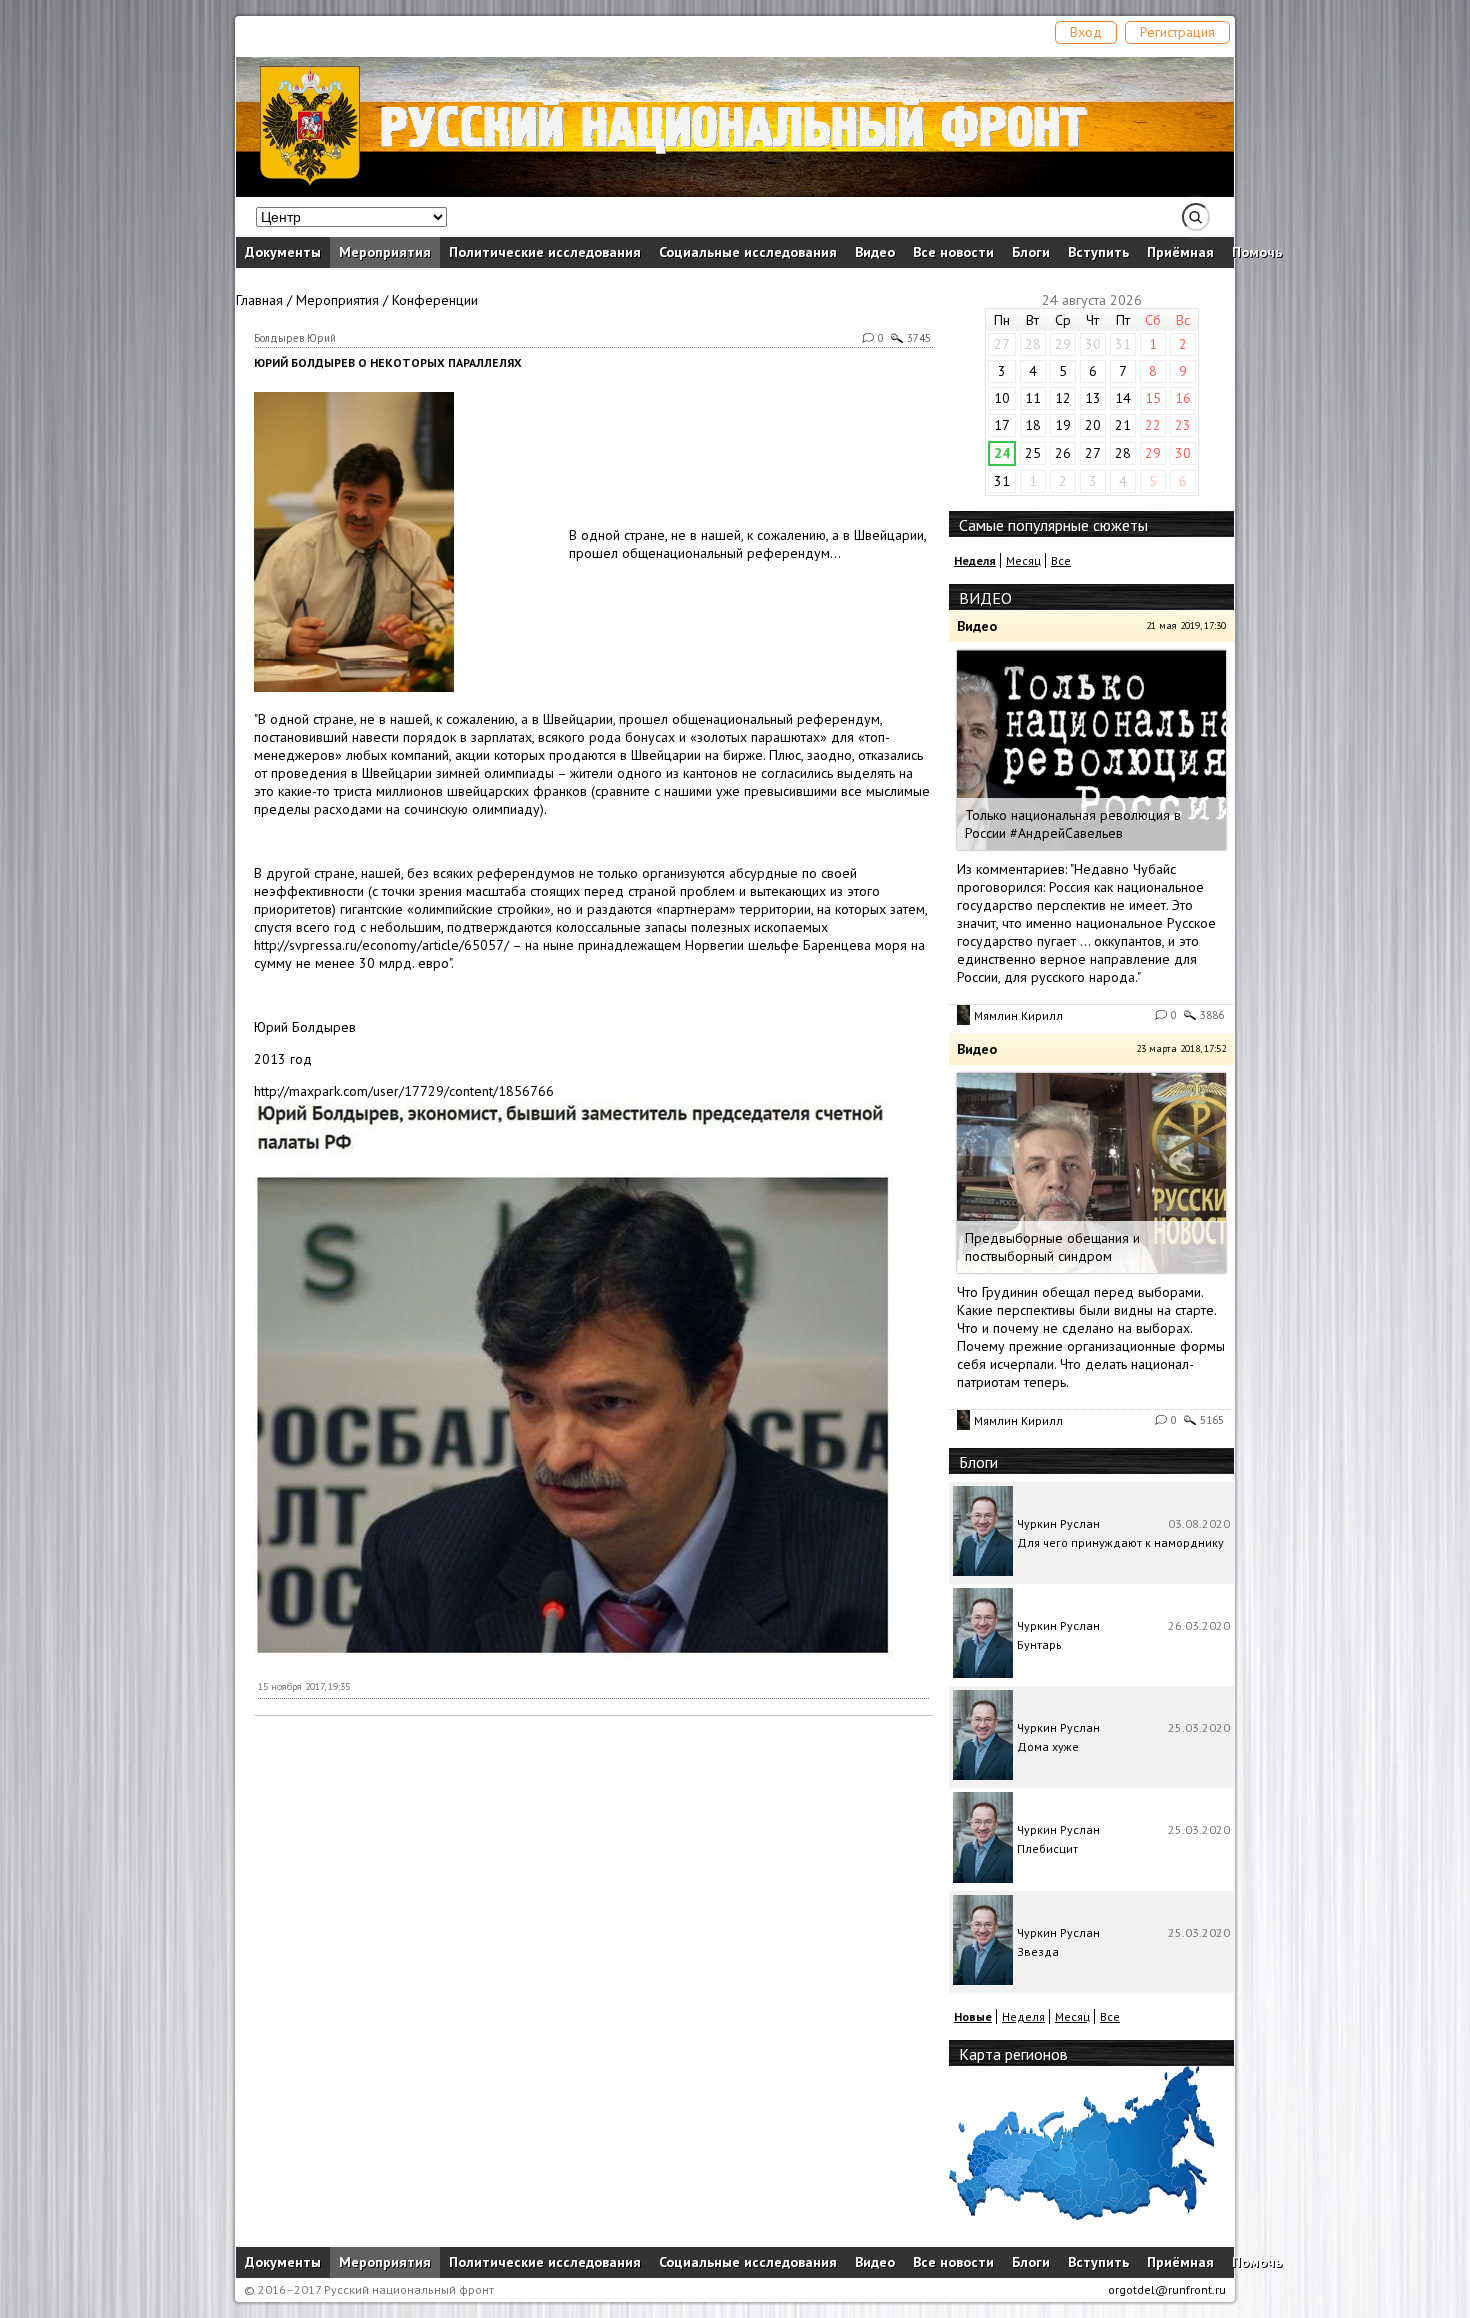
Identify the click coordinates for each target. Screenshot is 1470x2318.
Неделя (1023, 2016)
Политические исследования (545, 252)
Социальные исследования (748, 252)
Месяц (1023, 560)
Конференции (435, 300)
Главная (259, 300)
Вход (1086, 32)
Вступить (1098, 252)
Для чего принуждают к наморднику (1120, 1542)
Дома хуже (1048, 1746)
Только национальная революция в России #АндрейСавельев (1073, 824)
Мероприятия (385, 252)
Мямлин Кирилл (1018, 1015)
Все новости (953, 252)
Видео (875, 252)
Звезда (1038, 1951)
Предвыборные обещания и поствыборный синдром (1052, 1247)
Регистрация (1177, 32)
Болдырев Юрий (295, 338)
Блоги (1031, 252)
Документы (283, 252)
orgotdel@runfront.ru (1167, 2289)
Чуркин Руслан (1058, 1523)
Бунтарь (1039, 1644)
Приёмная (1180, 252)
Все (1061, 560)
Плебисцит (1047, 1848)
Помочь (1257, 252)
